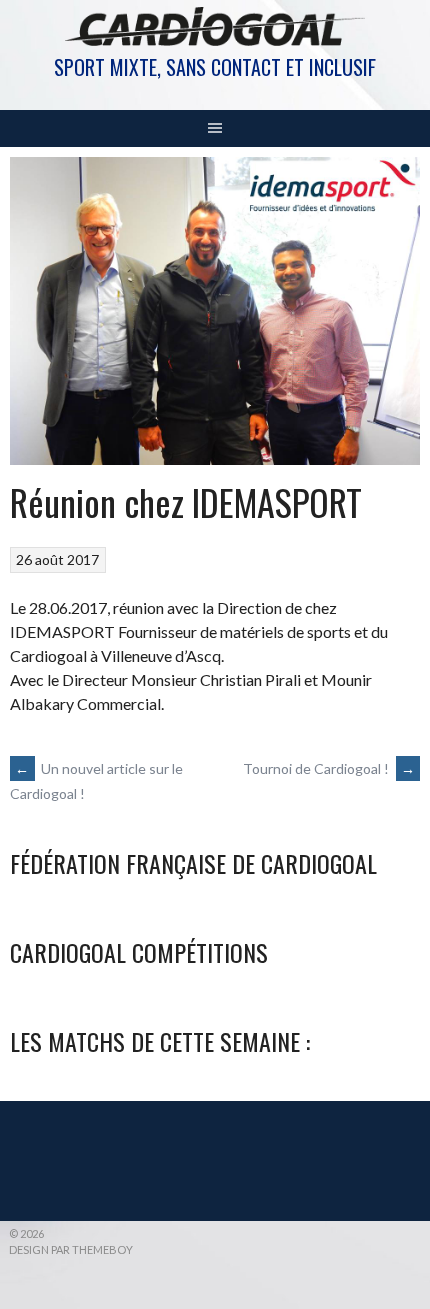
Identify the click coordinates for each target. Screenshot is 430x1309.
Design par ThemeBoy (71, 1249)
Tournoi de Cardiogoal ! (329, 768)
